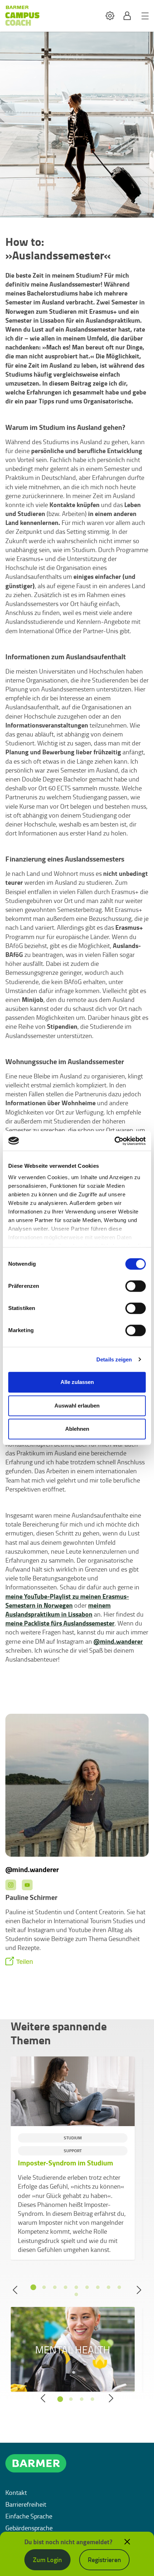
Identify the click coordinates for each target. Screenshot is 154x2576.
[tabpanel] (73, 2158)
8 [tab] (109, 2287)
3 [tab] (55, 2287)
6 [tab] (87, 2287)
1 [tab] (33, 2287)
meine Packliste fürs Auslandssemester (60, 1623)
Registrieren (104, 2560)
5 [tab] (76, 2287)
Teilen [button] (25, 1962)
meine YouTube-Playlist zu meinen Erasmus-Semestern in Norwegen (67, 1601)
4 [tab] (66, 2287)
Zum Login (47, 2560)
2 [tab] (44, 2287)
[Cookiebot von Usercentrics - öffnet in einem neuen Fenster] (114, 1141)
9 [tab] (119, 2287)
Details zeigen (114, 1359)
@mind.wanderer (118, 1641)
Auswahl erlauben (77, 1406)
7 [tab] (98, 2287)
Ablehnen (77, 1429)
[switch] (136, 1286)
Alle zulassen (77, 1382)
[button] (110, 16)
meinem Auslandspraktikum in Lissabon (58, 1610)
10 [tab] (76, 2294)
